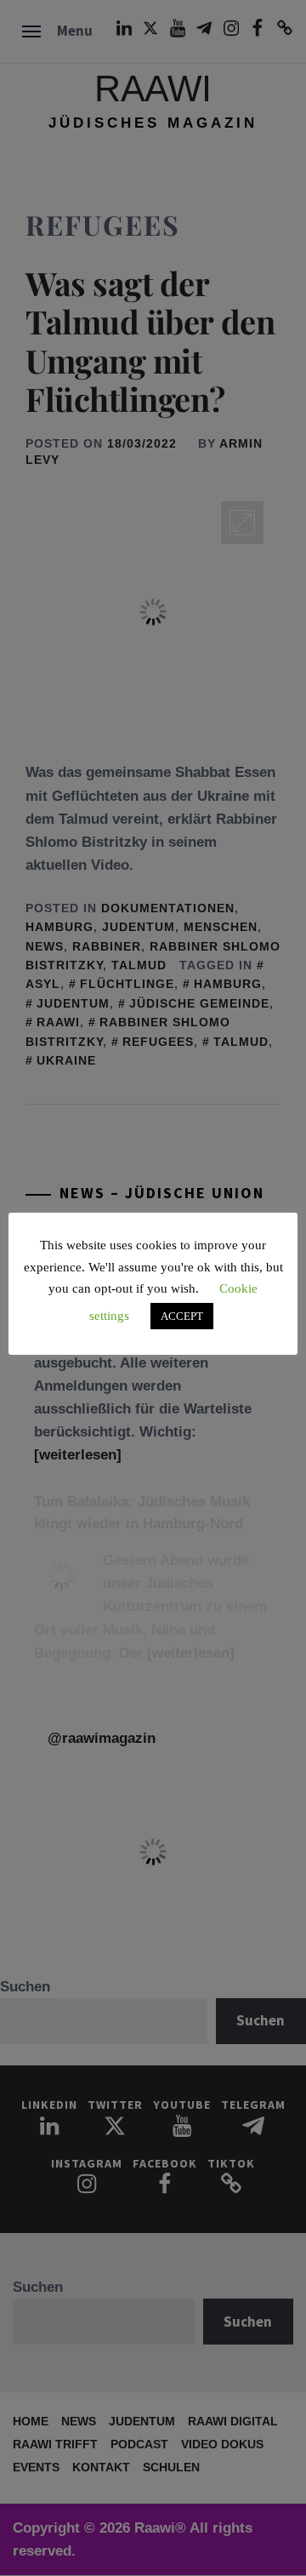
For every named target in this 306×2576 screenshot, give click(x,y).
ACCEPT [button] (182, 1316)
